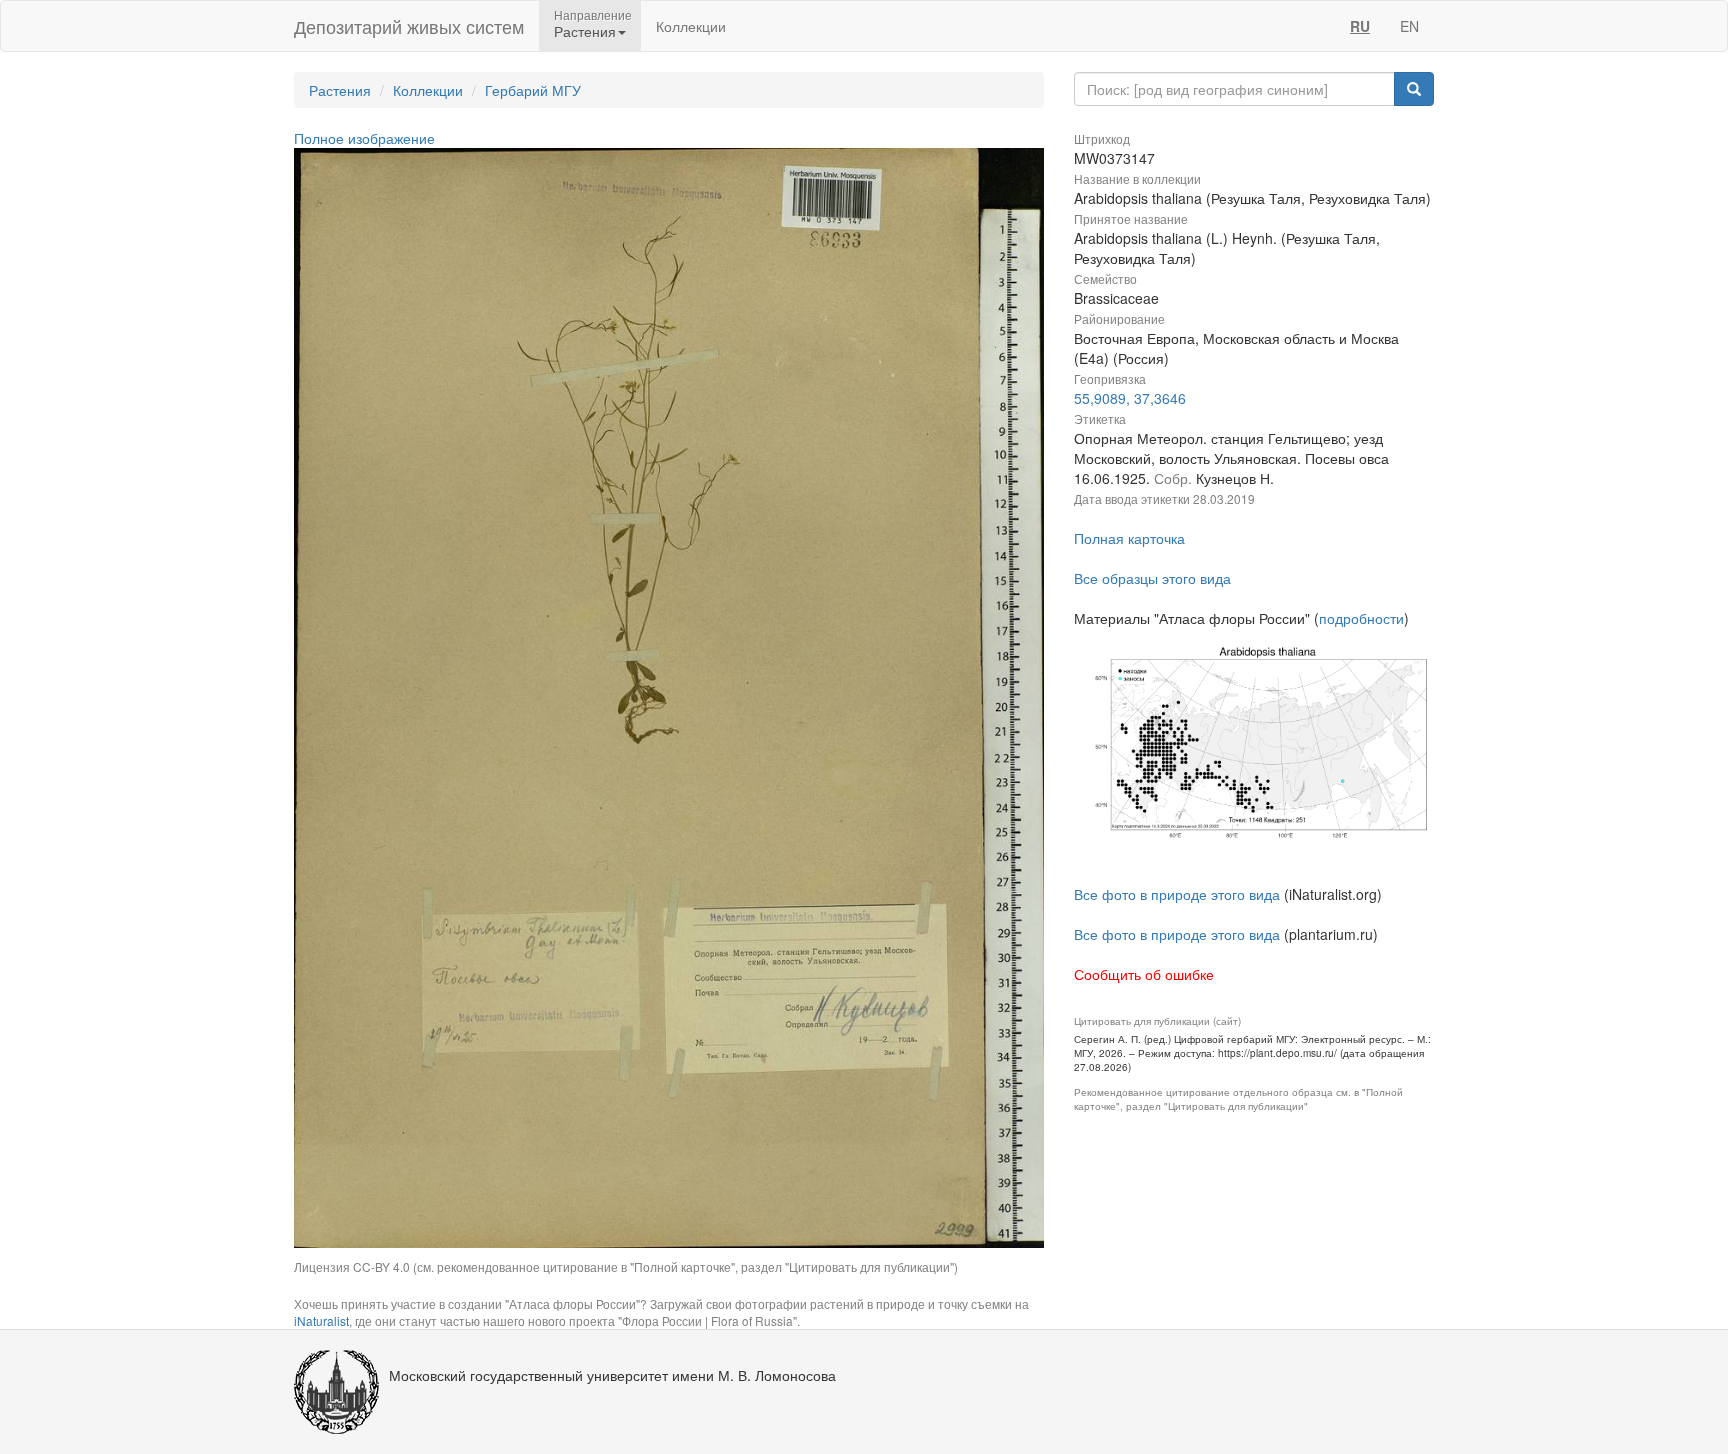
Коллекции (691, 26)
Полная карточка (1129, 538)
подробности (1361, 618)
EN (1409, 26)
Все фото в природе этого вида (1177, 894)
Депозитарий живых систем (409, 26)
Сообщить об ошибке (1144, 974)
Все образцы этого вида (1152, 578)
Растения (340, 90)
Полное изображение (364, 138)
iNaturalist (321, 1320)
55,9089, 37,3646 (1130, 398)
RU (1360, 26)
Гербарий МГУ (533, 90)
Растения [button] (585, 31)
